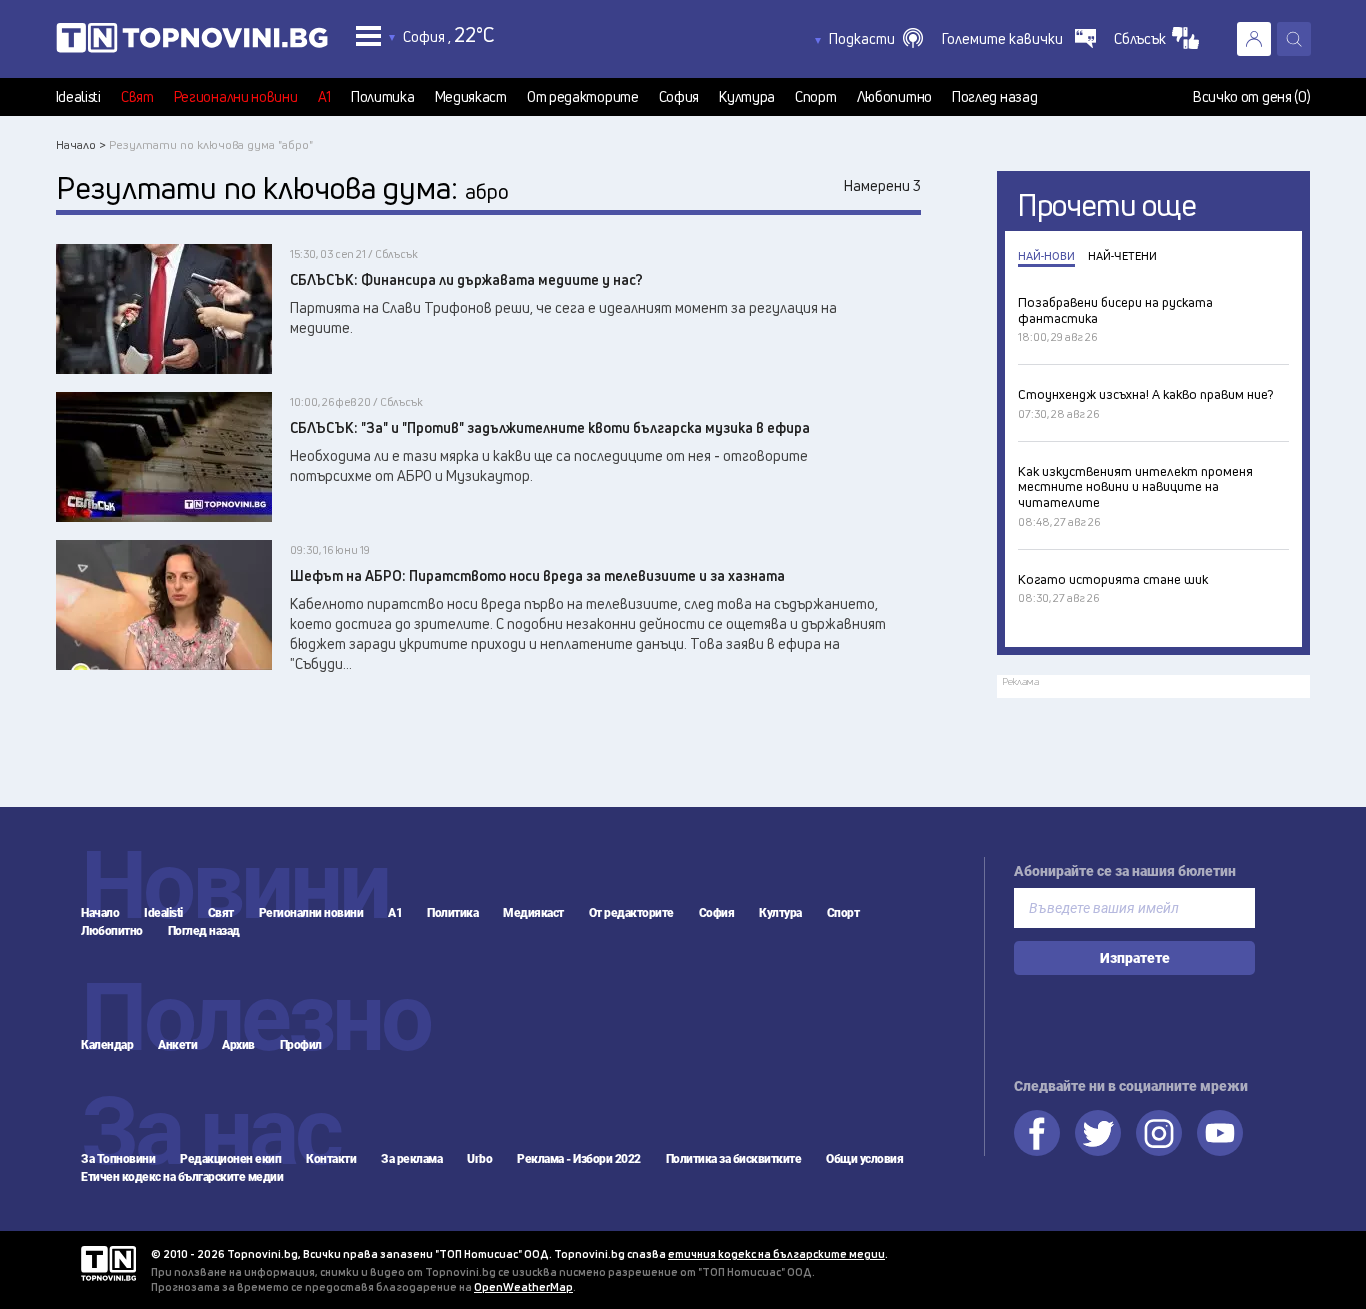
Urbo (479, 1159)
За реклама (411, 1159)
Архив (238, 1045)
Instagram (1159, 1133)
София (679, 97)
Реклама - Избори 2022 (579, 1159)
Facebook (1037, 1133)
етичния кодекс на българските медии (776, 1253)
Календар (107, 1045)
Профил (301, 1045)
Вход (1254, 39)
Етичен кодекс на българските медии (182, 1177)
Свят (137, 97)
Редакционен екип (230, 1159)
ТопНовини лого (192, 42)
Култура (747, 97)
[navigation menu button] (368, 35)
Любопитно (894, 97)
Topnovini (108, 1263)
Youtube (1220, 1133)
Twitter (1098, 1133)
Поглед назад (994, 97)
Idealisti (78, 97)
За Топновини (118, 1159)
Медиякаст (471, 97)
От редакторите (583, 97)
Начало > (81, 144)
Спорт (816, 97)
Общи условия (864, 1159)
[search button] (1294, 39)
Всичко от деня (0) (1252, 97)
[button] (876, 39)
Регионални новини (236, 97)
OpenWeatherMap (523, 1286)
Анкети (177, 1045)
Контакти (331, 1159)
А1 (324, 97)
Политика (383, 97)
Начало (100, 913)
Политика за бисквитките (734, 1159)
